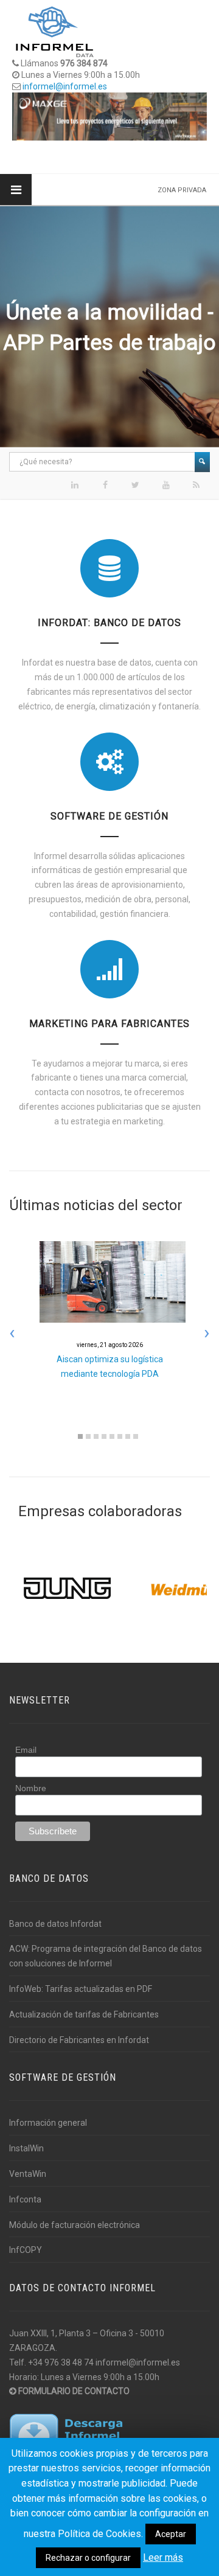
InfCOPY (26, 2250)
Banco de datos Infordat (55, 1924)
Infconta (25, 2199)
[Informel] (55, 31)
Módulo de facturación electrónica (75, 2225)
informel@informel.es (65, 86)
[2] (88, 1436)
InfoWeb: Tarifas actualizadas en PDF (81, 1989)
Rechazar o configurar (88, 2558)
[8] (136, 1436)
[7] (128, 1436)
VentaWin (28, 2174)
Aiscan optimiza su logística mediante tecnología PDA (110, 1360)
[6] (120, 1436)
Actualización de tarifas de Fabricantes (84, 2014)
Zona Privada (182, 190)
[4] (104, 1436)
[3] (96, 1436)
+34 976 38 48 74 (61, 2362)
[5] (112, 1436)
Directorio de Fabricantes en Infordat (79, 2040)
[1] (80, 1436)
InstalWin (26, 2148)
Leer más (163, 2557)
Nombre (31, 1788)
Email (26, 1750)
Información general (48, 2123)
